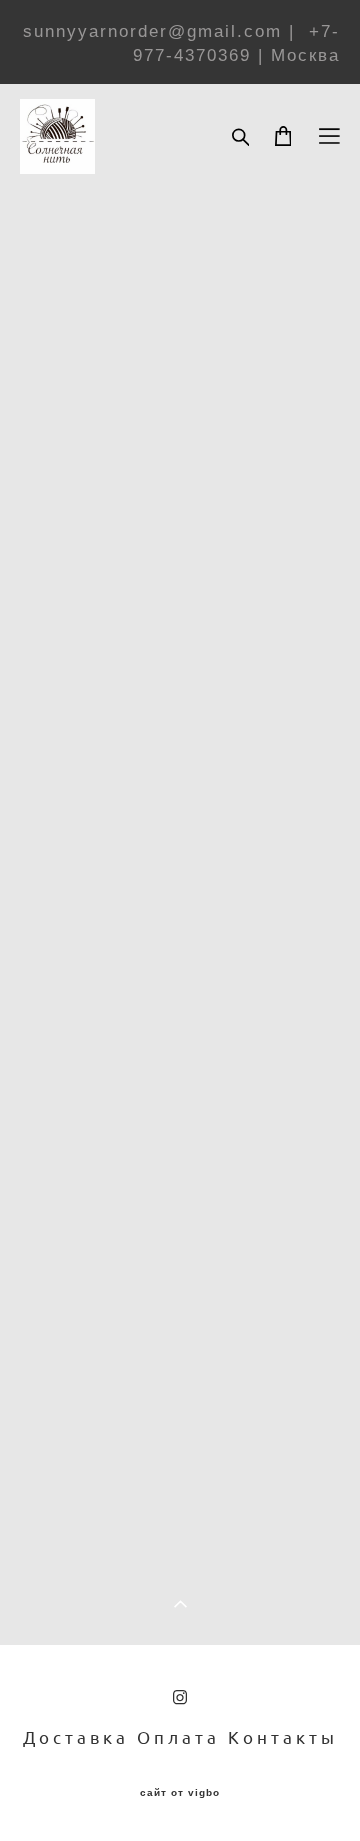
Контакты (283, 1737)
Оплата (178, 1737)
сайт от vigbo (180, 1793)
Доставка (76, 1737)
